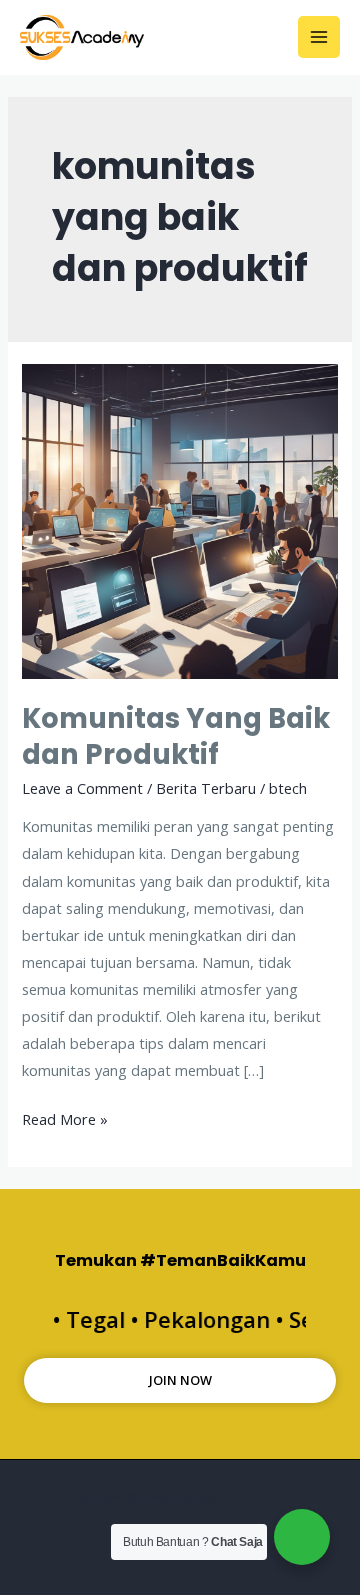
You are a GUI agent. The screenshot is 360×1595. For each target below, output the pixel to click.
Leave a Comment (82, 788)
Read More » (65, 1117)
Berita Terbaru (206, 788)
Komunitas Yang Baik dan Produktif (176, 736)
